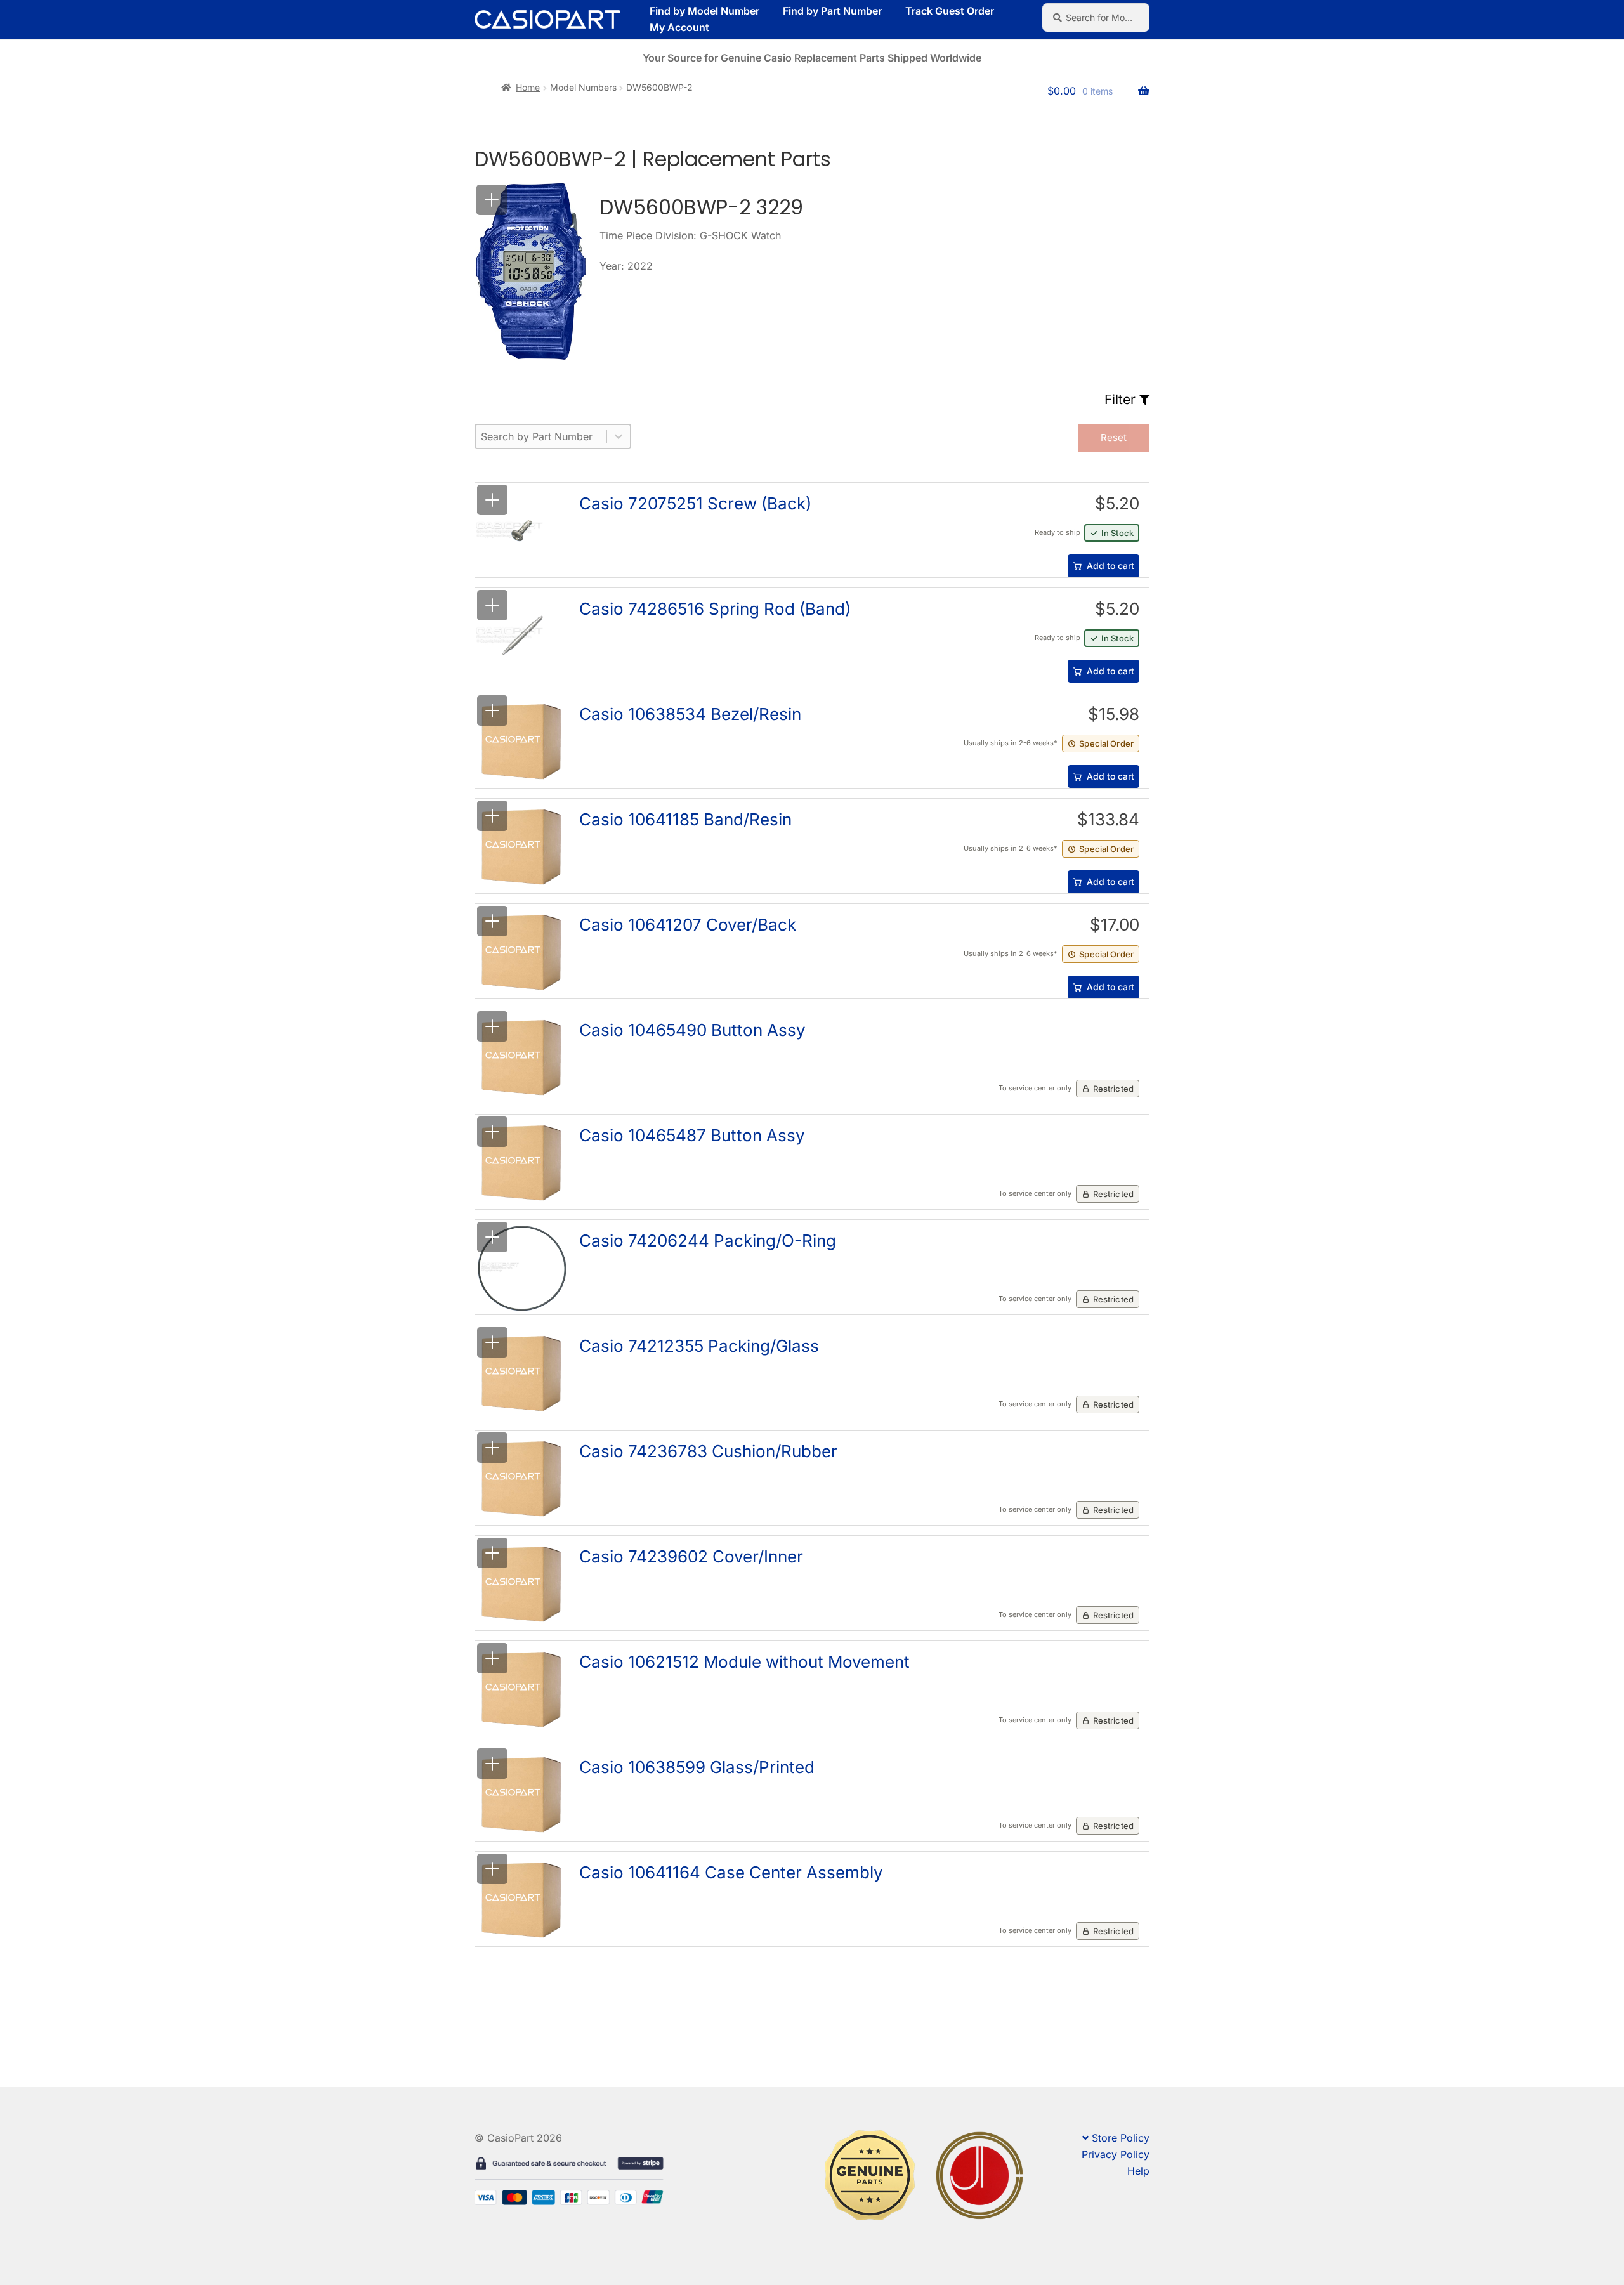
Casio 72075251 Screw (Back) (695, 503)
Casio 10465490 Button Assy (692, 1030)
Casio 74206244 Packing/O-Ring (708, 1241)
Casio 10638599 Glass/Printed (697, 1767)
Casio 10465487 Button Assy (692, 1135)
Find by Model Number (704, 11)
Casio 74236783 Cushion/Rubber (708, 1451)
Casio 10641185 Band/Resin (685, 819)
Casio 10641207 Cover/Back (688, 925)
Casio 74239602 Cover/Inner (691, 1556)
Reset (1114, 437)
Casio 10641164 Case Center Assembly (731, 1872)
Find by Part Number (832, 11)
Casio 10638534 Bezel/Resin (690, 714)
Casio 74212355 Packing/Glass (699, 1346)
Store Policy (1121, 2138)
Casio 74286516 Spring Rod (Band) (715, 609)
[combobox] (541, 436)
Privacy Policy (1116, 2154)
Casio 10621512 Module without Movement (744, 1662)
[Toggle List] (619, 436)
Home (528, 87)
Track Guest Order (950, 11)
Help (1138, 2171)
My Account (679, 27)
